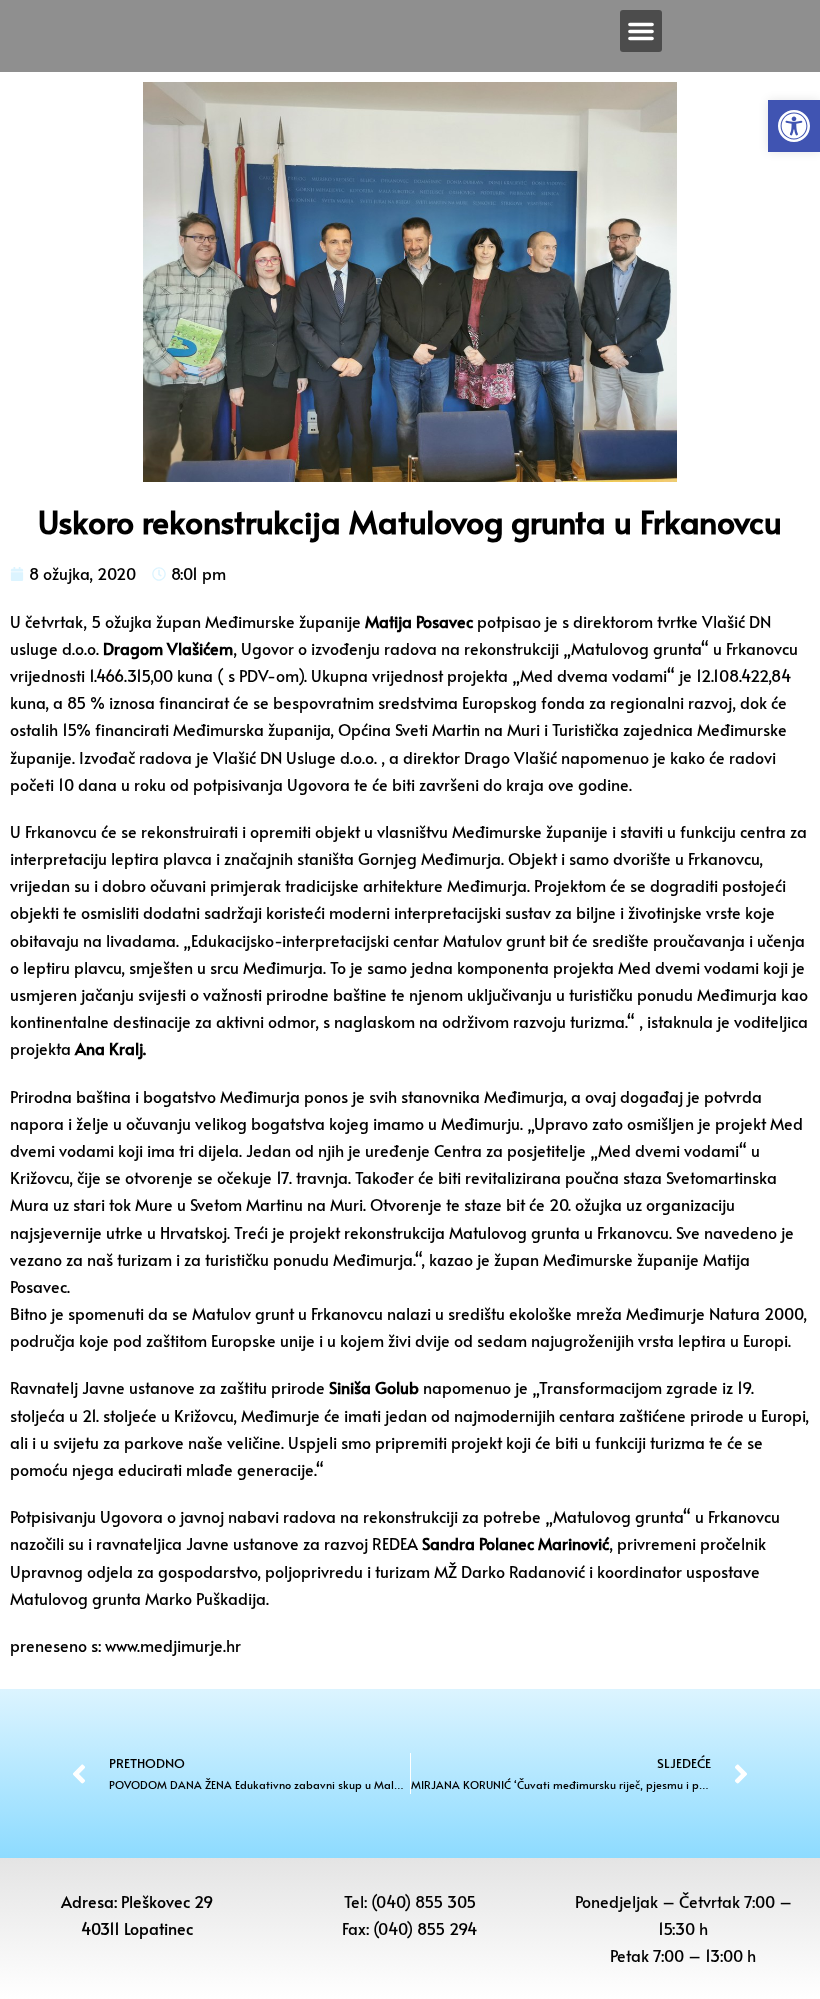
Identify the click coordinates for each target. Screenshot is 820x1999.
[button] (794, 126)
